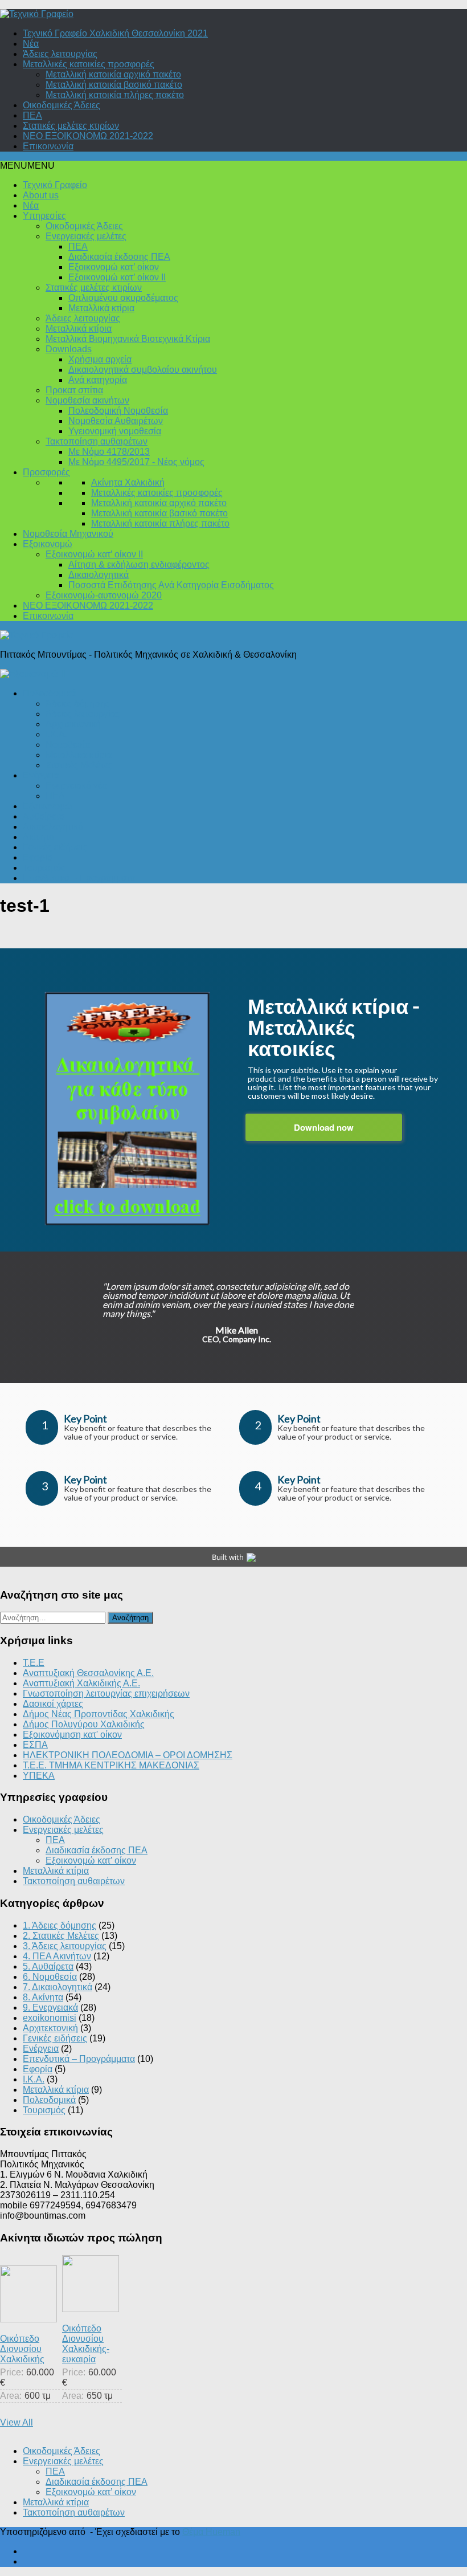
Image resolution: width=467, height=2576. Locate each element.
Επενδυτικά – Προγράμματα (79, 878)
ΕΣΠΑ (35, 1745)
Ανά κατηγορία (98, 380)
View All (17, 2422)
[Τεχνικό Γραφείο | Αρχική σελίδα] (37, 14)
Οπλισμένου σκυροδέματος (123, 298)
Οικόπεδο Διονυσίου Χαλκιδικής (22, 2349)
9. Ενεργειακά (50, 2008)
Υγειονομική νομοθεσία (115, 431)
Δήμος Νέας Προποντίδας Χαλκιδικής (99, 1714)
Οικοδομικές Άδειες (62, 105)
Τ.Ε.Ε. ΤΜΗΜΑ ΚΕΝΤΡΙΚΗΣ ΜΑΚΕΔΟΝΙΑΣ (111, 1765)
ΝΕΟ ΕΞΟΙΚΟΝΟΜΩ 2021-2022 (88, 136)
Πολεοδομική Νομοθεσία (118, 411)
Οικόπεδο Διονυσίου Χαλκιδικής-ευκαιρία (86, 2344)
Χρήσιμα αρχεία (100, 359)
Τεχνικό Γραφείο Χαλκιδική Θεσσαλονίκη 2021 (115, 33)
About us (41, 195)
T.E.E (34, 1663)
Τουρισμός (44, 868)
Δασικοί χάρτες (53, 1704)
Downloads (69, 349)
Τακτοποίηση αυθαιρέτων (97, 441)
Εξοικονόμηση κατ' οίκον (72, 1735)
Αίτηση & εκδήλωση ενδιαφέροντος (139, 564)
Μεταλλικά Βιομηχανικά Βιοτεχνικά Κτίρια (128, 339)
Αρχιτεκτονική (73, 724)
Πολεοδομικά (49, 693)
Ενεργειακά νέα (76, 786)
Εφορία (38, 857)
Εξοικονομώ (48, 544)
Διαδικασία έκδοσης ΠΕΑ (119, 257)
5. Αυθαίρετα (48, 1966)
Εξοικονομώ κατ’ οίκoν (114, 267)
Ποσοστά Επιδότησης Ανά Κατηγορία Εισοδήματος (171, 585)
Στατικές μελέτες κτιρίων (71, 126)
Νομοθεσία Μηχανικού (68, 534)
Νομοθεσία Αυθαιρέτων (116, 421)
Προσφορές (46, 472)
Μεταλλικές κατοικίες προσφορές (89, 64)
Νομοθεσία (68, 745)
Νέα (31, 44)
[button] (27, 166)
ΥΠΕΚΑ (39, 1776)
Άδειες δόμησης (78, 704)
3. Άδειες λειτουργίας (65, 1946)
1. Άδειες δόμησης (60, 1925)
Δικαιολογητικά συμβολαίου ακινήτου (143, 370)
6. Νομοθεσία (50, 1977)
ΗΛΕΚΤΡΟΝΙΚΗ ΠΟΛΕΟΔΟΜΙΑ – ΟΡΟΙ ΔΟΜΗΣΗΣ (128, 1755)
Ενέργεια (41, 775)
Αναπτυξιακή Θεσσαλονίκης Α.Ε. (88, 1673)
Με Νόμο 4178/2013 (109, 452)
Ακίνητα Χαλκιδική (128, 482)
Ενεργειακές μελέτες (86, 236)
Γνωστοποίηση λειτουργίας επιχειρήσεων (106, 1693)
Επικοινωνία (48, 146)
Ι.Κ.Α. (56, 734)
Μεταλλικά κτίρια (101, 308)
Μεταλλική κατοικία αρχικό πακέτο (113, 74)
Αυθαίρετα (44, 816)
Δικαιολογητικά (99, 575)
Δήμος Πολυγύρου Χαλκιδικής (84, 1724)
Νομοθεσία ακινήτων (87, 400)
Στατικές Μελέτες (79, 765)
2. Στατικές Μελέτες (61, 1936)
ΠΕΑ (32, 115)
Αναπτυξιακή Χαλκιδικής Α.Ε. (81, 1683)
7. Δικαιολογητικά (58, 1987)
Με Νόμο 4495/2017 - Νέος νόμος (136, 462)
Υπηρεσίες (44, 216)
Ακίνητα (38, 837)
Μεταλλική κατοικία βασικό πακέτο (114, 85)
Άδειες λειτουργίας (60, 54)
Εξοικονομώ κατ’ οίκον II (117, 277)
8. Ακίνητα (43, 1997)
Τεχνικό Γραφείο (55, 185)
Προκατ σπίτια (74, 390)
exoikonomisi (50, 2018)
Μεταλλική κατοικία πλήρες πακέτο (115, 95)
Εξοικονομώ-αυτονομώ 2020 (104, 595)
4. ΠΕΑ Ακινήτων (57, 1956)
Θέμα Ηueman (211, 2532)
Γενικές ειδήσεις (55, 847)
